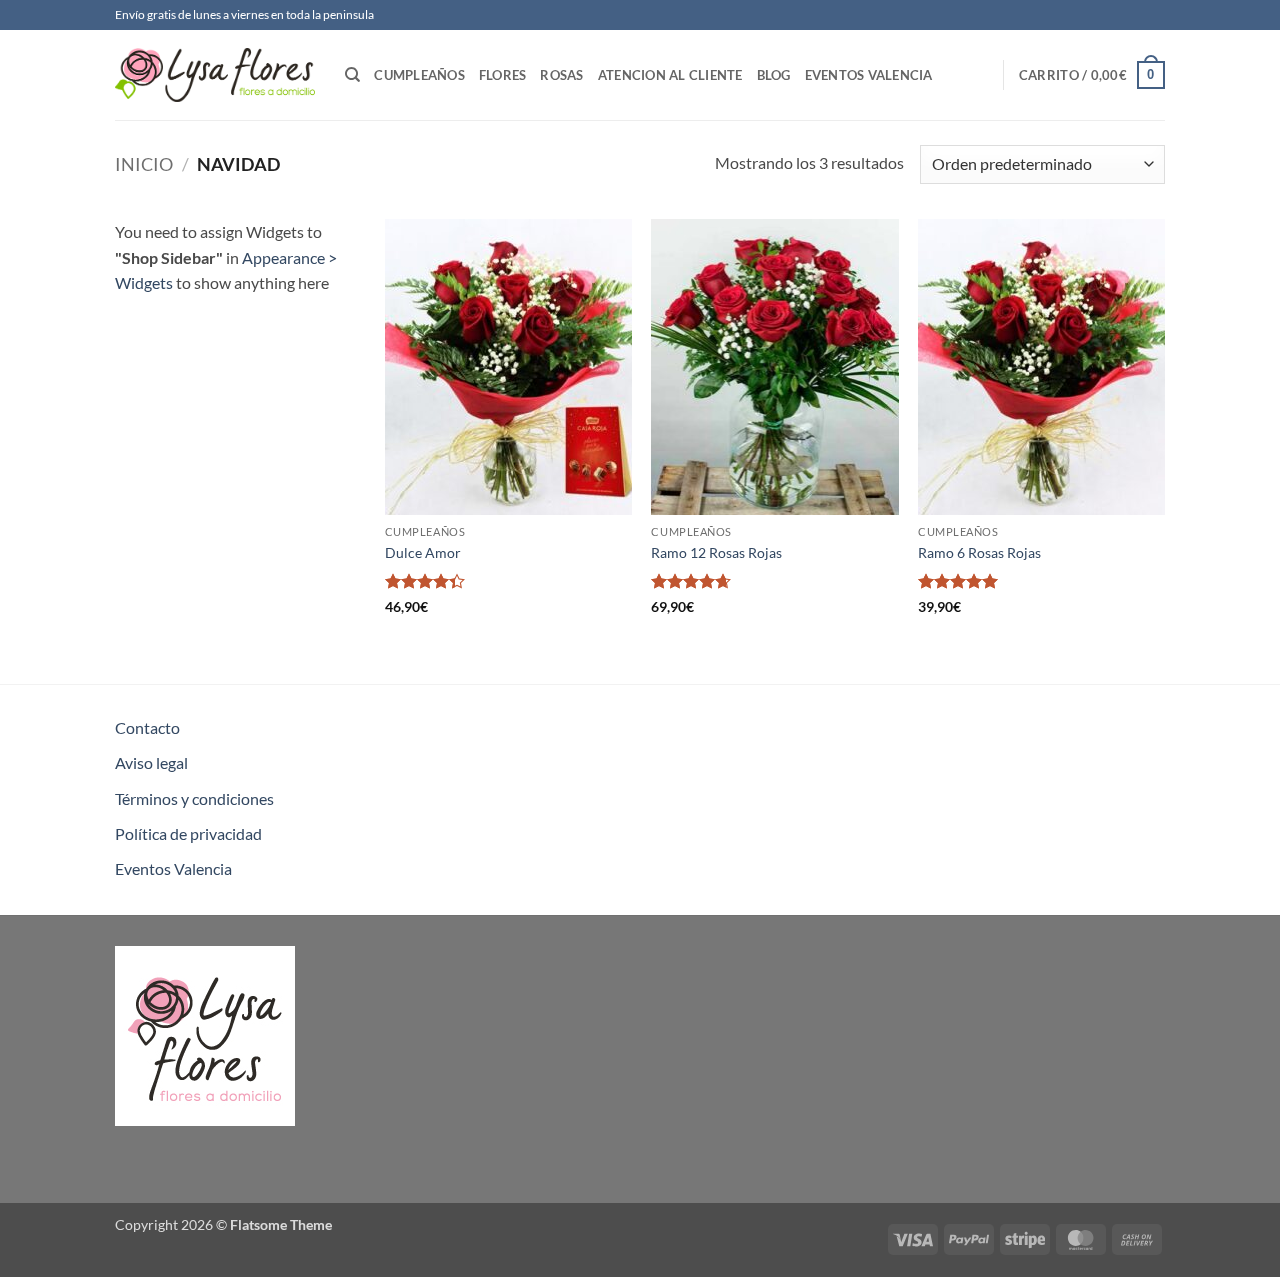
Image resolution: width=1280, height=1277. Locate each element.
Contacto (147, 727)
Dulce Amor (423, 552)
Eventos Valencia (869, 75)
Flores (503, 75)
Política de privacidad (188, 833)
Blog (774, 75)
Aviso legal (151, 762)
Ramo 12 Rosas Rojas (716, 552)
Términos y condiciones (194, 798)
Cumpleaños (419, 75)
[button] (1092, 75)
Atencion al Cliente (670, 75)
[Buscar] (352, 75)
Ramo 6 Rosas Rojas (979, 552)
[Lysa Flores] (215, 75)
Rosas (561, 75)
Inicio (144, 164)
